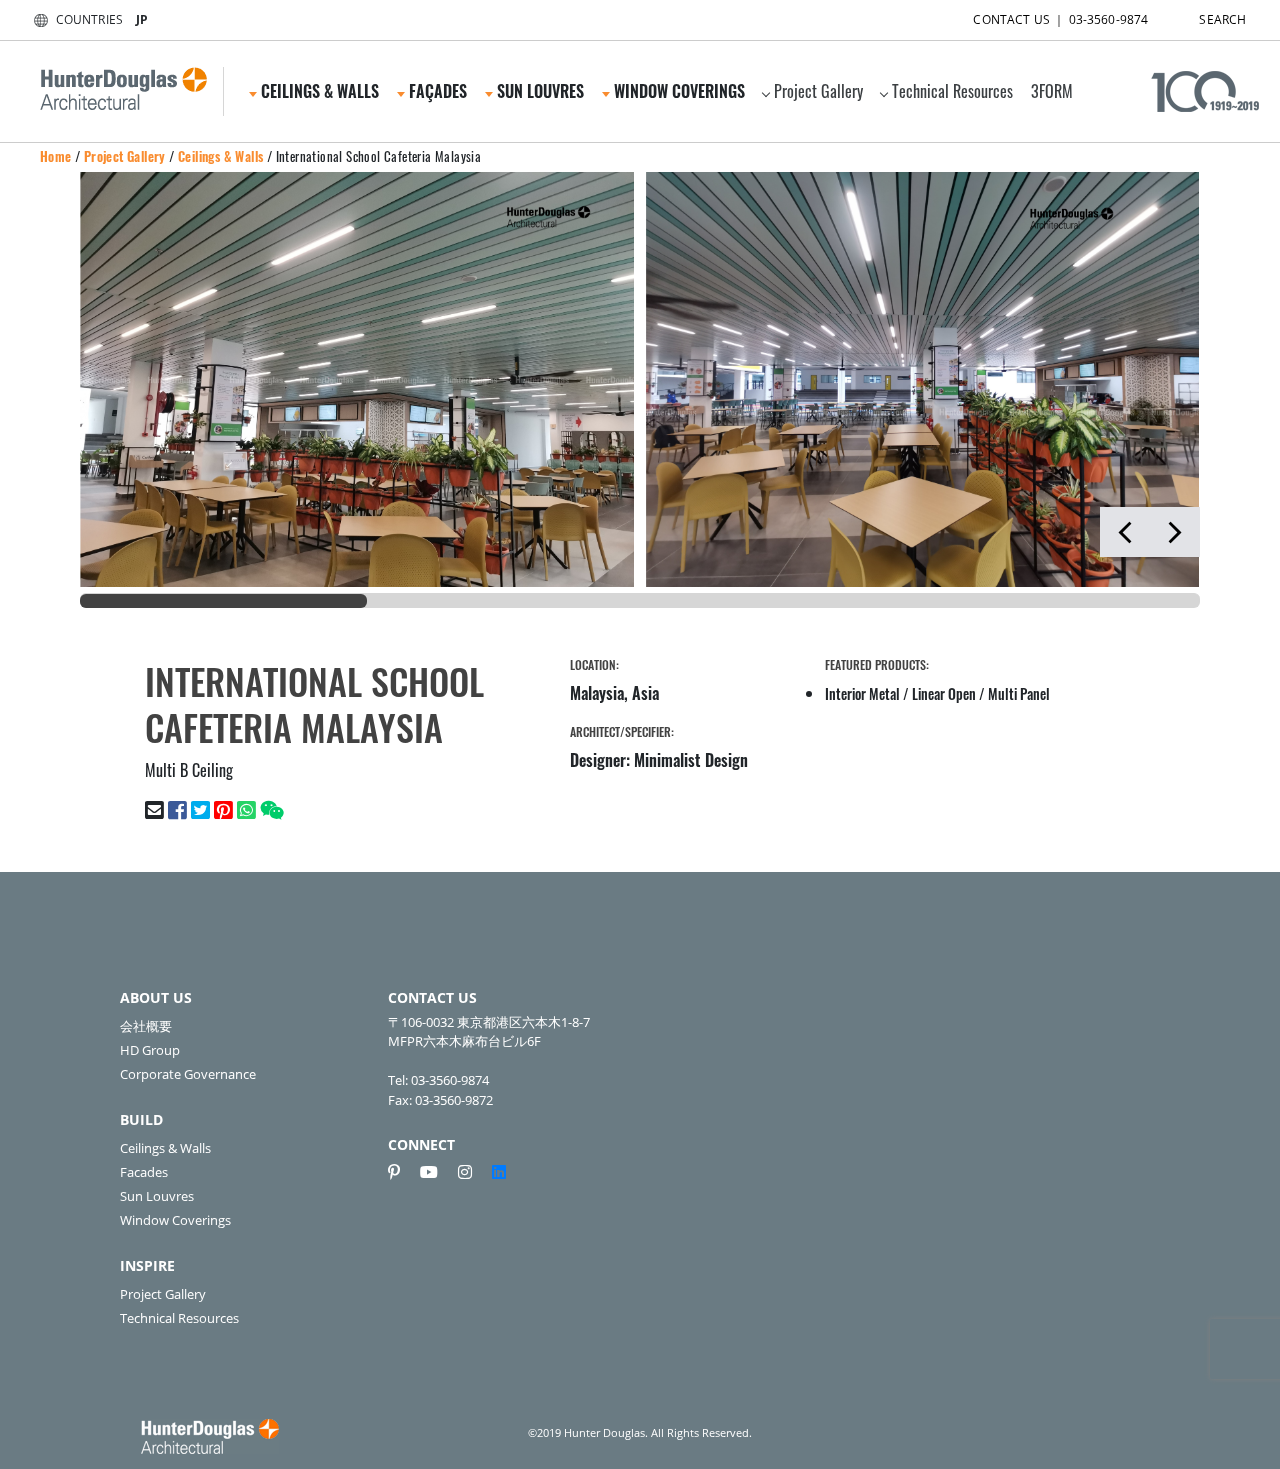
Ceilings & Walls (220, 156)
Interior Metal (862, 693)
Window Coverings (175, 1220)
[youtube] (437, 1172)
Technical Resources (952, 91)
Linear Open (944, 693)
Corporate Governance (188, 1074)
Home (56, 156)
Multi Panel (1019, 693)
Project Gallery (818, 91)
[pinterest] (402, 1172)
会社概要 (146, 1026)
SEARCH (1222, 19)
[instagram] (473, 1172)
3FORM (1052, 91)
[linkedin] (499, 1172)
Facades (144, 1172)
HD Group (150, 1050)
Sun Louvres (157, 1196)
